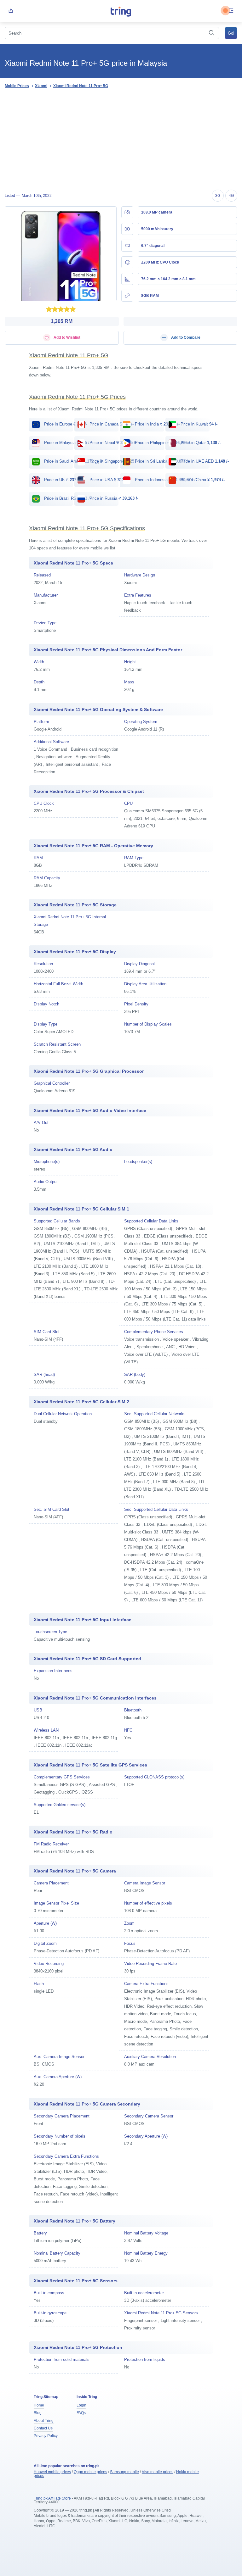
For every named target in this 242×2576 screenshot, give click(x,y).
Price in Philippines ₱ (162, 443)
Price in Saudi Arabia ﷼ (73, 461)
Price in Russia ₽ (113, 498)
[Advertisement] (121, 140)
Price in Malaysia (67, 443)
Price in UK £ (61, 480)
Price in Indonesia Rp (165, 480)
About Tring (44, 2421)
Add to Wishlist (66, 337)
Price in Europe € (65, 424)
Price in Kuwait (198, 424)
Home (39, 2405)
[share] (11, 11)
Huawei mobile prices (52, 2472)
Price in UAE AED (204, 461)
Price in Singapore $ (113, 461)
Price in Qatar (200, 443)
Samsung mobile (124, 2472)
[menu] (231, 11)
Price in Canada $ (111, 424)
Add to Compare (185, 337)
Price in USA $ (108, 480)
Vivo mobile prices (158, 2472)
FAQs (81, 2413)
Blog (38, 2413)
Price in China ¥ (202, 480)
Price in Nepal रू (112, 443)
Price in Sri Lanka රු (161, 461)
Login (81, 2405)
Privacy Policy (46, 2436)
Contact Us (43, 2428)
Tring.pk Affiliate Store (52, 2498)
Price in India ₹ (157, 424)
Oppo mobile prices (90, 2472)
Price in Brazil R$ (67, 498)
